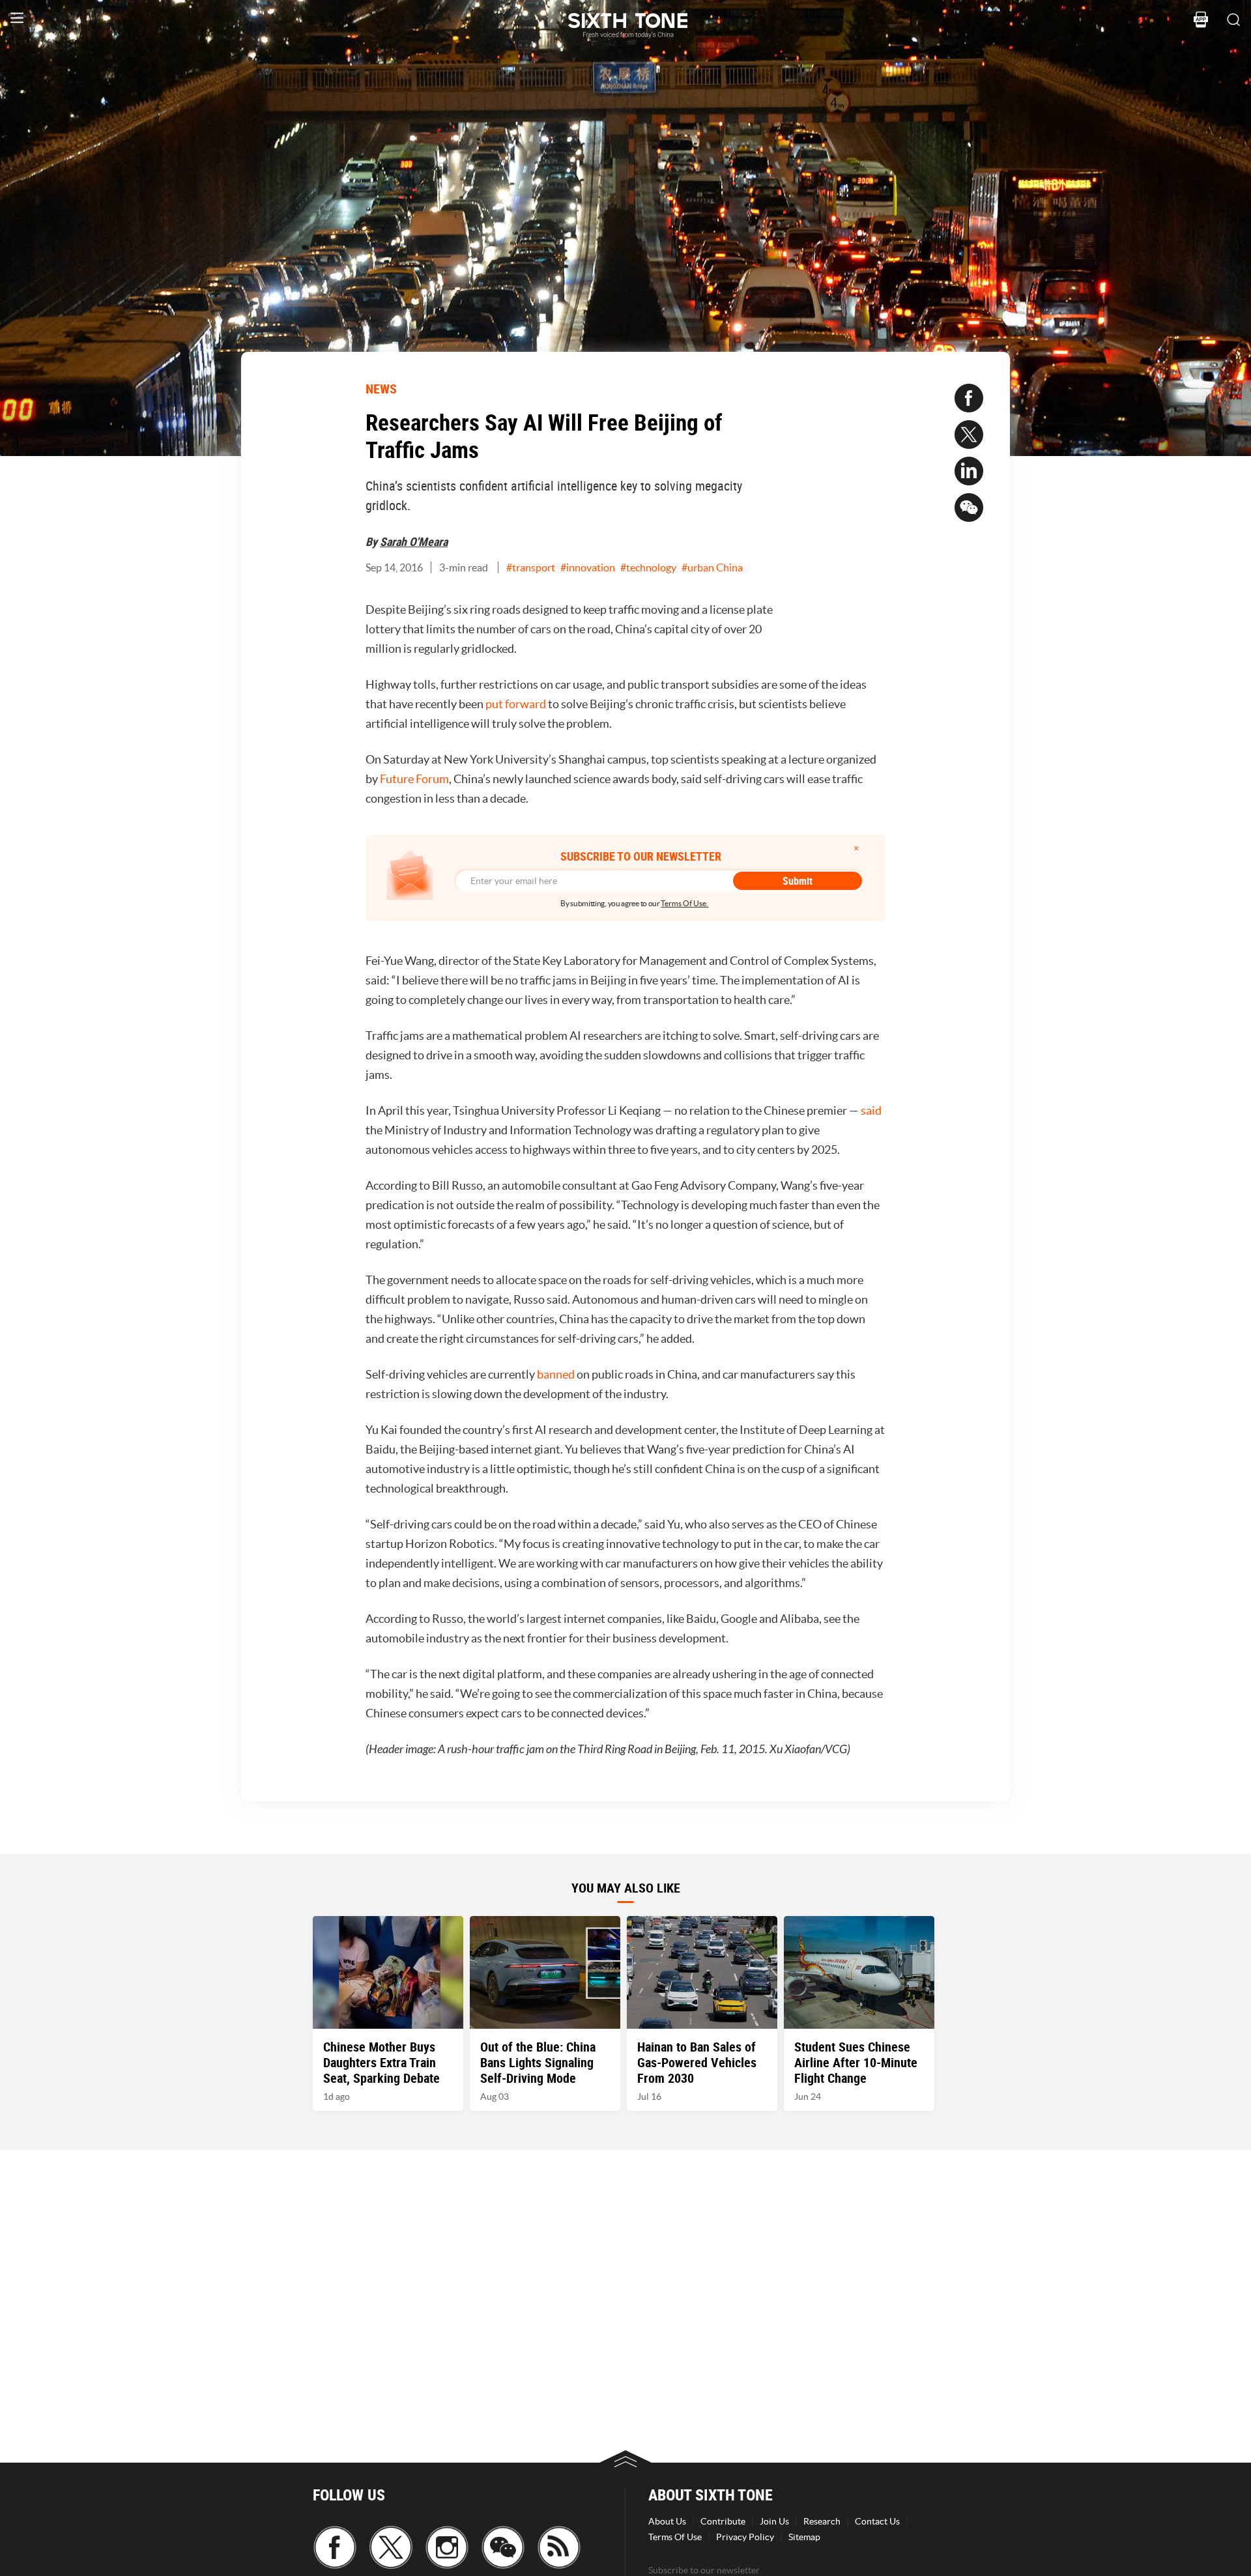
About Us (667, 2521)
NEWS (381, 389)
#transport (531, 567)
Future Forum (414, 779)
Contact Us (877, 2521)
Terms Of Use (675, 2537)
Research (822, 2521)
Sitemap (804, 2537)
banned (556, 1374)
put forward (516, 704)
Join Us (774, 2521)
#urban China (712, 567)
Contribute (723, 2521)
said (871, 1110)
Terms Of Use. (684, 903)
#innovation (588, 567)
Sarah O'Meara (414, 541)
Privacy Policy (745, 2537)
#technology (648, 567)
